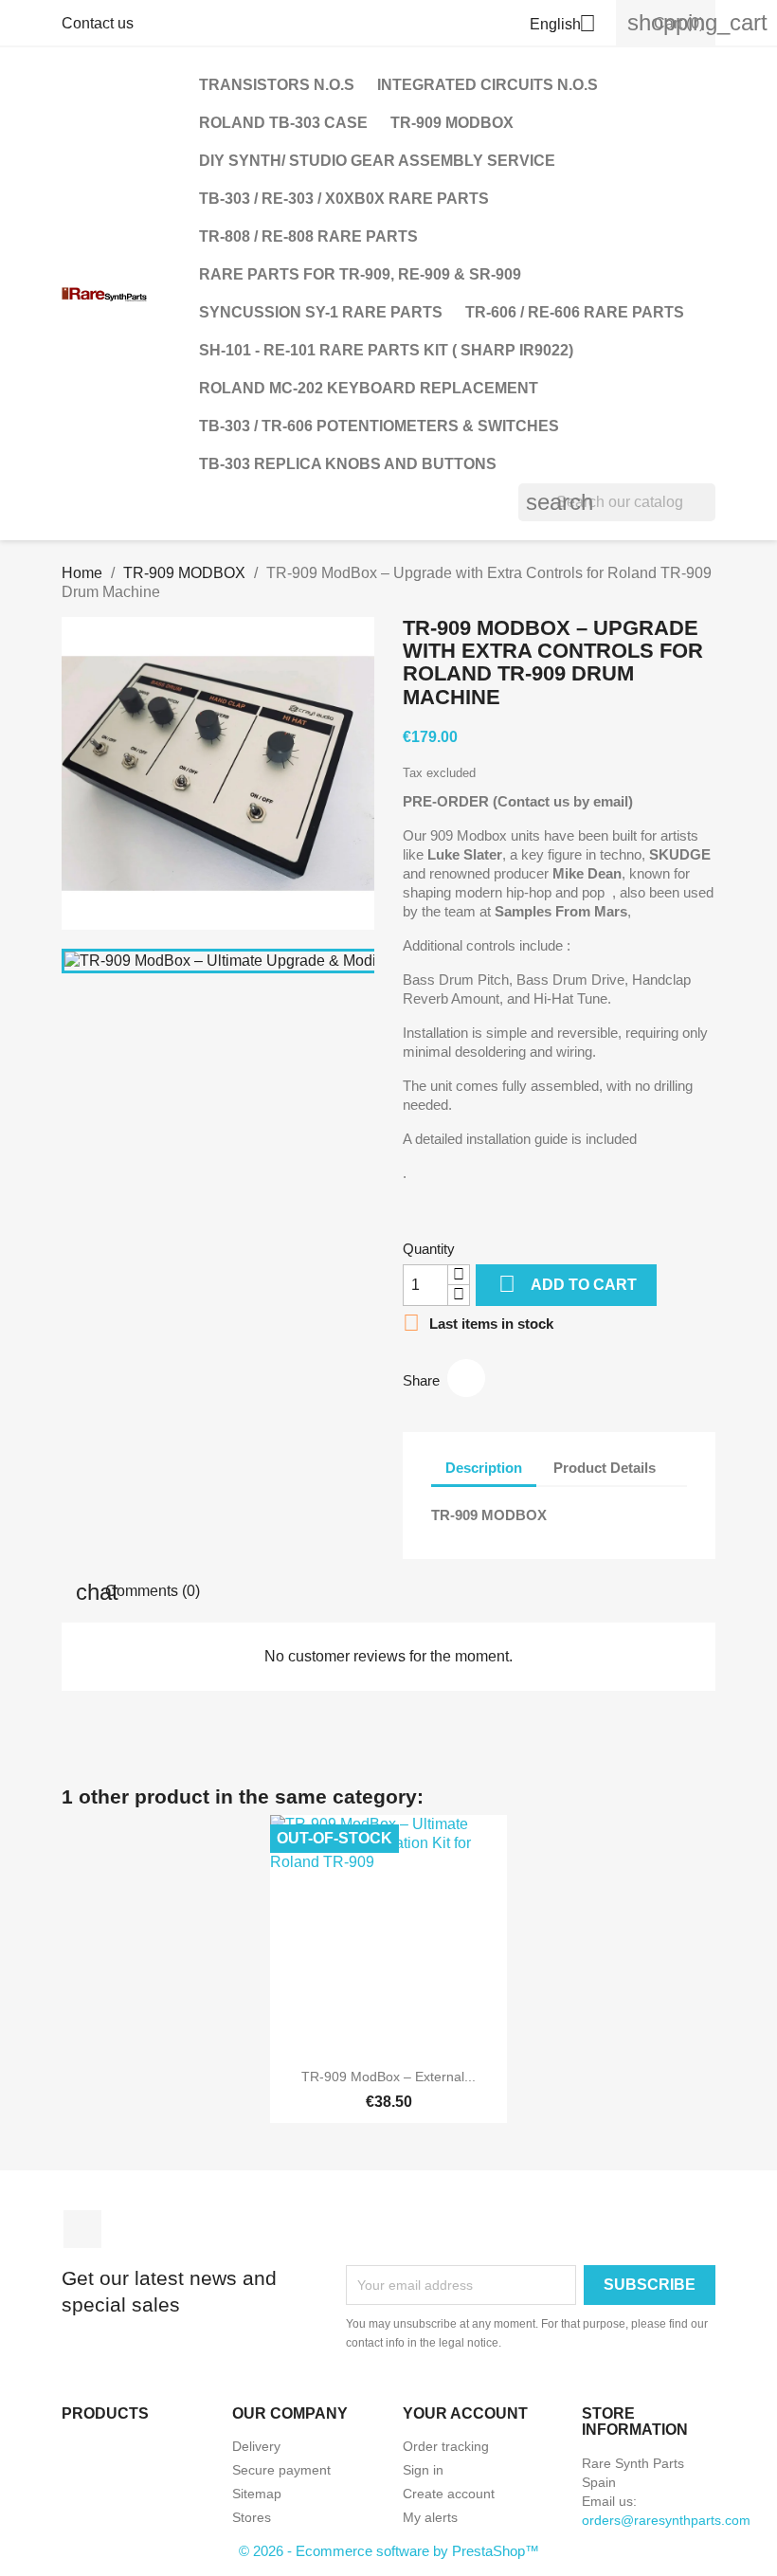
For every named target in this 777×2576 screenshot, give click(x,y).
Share (466, 1378)
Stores (252, 2517)
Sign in (423, 2470)
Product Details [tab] (605, 1468)
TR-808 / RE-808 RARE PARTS (308, 236)
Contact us (98, 23)
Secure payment (281, 2470)
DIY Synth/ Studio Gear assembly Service (377, 161)
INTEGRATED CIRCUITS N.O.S (488, 85)
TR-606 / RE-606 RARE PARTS (575, 312)
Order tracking (446, 2446)
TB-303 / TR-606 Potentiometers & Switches (379, 426)
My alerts (430, 2517)
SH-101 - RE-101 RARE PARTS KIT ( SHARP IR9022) (386, 350)
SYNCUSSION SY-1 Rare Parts (321, 312)
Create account (449, 2494)
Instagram (82, 2229)
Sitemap (257, 2494)
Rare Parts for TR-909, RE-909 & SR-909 (360, 274)
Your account (465, 2413)
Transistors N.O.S (277, 85)
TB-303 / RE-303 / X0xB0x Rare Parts (344, 199)
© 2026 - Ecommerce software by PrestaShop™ (389, 2551)
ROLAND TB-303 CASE (283, 123)
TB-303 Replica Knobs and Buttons (348, 464)
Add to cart (568, 1284)
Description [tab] (484, 1468)
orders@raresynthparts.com (666, 2520)
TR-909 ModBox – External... (388, 2077)
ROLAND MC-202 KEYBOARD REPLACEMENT (369, 388)
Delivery (256, 2446)
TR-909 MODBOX (452, 123)
